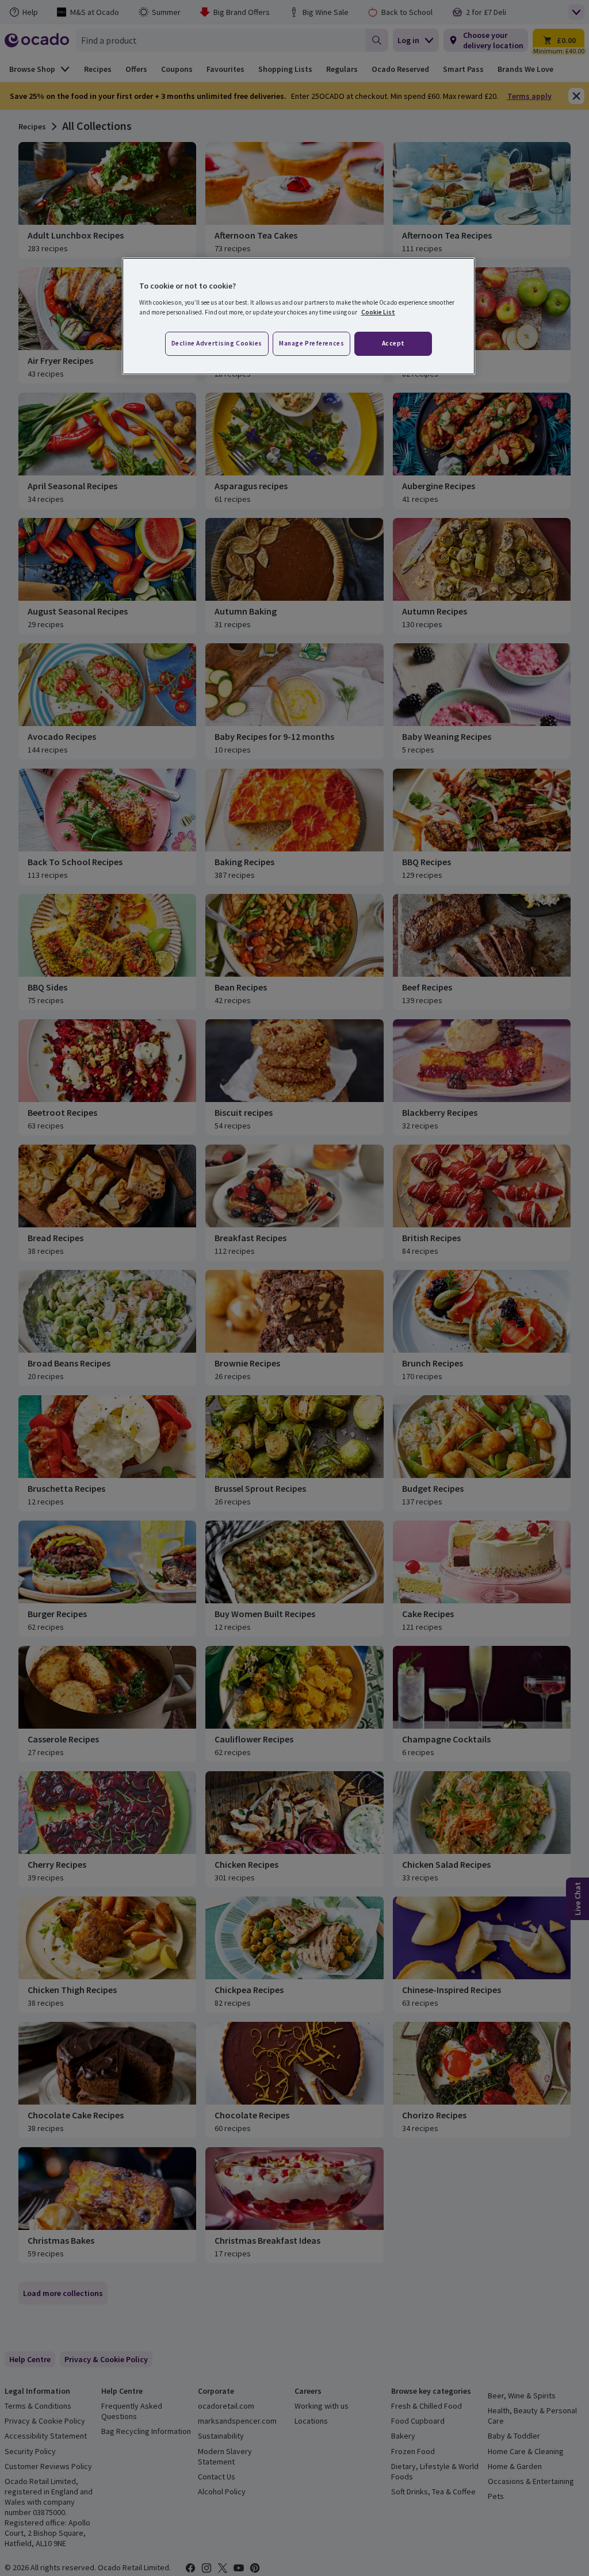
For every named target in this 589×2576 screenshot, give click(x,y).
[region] (299, 316)
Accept (393, 343)
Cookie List (378, 312)
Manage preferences (311, 343)
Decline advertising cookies (217, 343)
